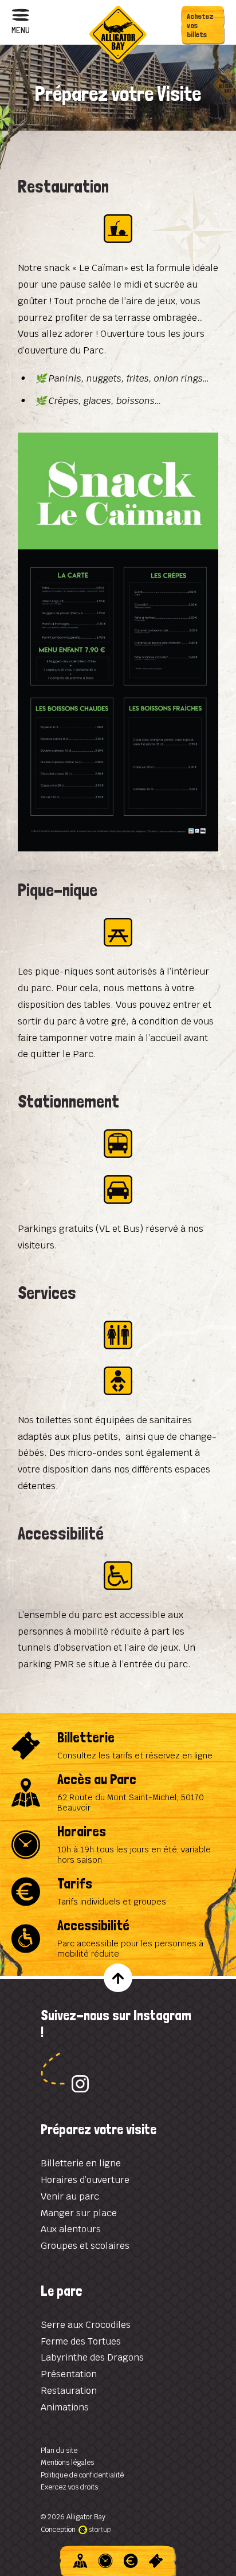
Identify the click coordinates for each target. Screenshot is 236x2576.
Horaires (118, 1845)
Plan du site (59, 2451)
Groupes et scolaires (85, 2246)
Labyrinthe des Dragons (92, 2357)
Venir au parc (70, 2196)
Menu (21, 30)
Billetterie (118, 1746)
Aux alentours (71, 2229)
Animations (65, 2407)
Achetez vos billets (200, 25)
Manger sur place (79, 2213)
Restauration (69, 2391)
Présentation (69, 2374)
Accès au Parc (118, 1792)
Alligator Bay (118, 34)
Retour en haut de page (118, 1978)
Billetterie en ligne (81, 2163)
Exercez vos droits (69, 2487)
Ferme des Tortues (81, 2341)
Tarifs (118, 1892)
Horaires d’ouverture (85, 2180)
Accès (80, 2561)
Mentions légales (67, 2463)
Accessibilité (118, 1939)
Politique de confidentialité (82, 2475)
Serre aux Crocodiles (86, 2325)
